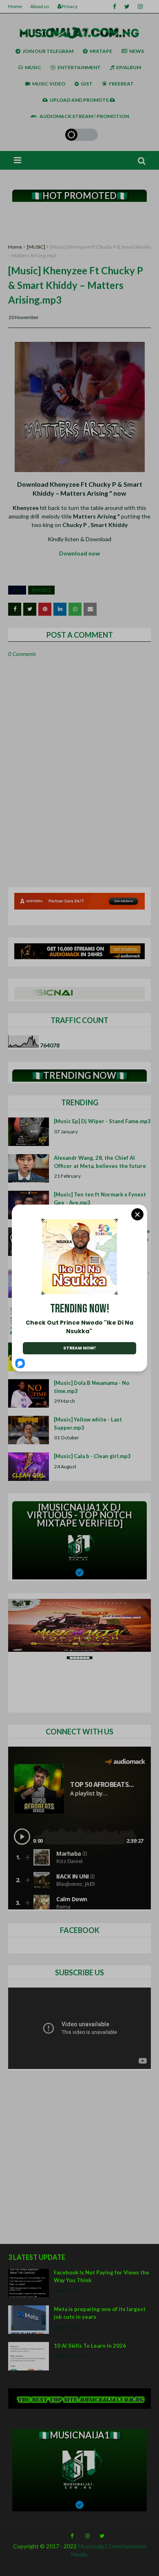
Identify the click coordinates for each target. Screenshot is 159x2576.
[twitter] (127, 7)
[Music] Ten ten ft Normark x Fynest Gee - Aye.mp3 (100, 1198)
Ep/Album (129, 67)
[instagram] (140, 7)
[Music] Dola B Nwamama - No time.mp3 (92, 1387)
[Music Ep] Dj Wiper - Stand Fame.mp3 (102, 1121)
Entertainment (79, 67)
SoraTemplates (13, 2568)
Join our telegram (48, 51)
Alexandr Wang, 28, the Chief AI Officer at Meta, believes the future (100, 1162)
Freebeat (121, 84)
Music (33, 67)
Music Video (49, 84)
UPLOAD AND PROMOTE (80, 100)
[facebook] (115, 7)
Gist (87, 84)
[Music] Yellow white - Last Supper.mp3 (88, 1424)
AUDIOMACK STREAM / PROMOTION (84, 116)
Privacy (70, 6)
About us (40, 6)
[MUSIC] (36, 247)
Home (15, 6)
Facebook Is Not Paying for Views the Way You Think (102, 2276)
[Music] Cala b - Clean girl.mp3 (92, 1456)
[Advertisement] (79, 223)
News (137, 51)
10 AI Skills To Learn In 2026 (90, 2346)
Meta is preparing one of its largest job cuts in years (100, 2313)
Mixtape (101, 51)
